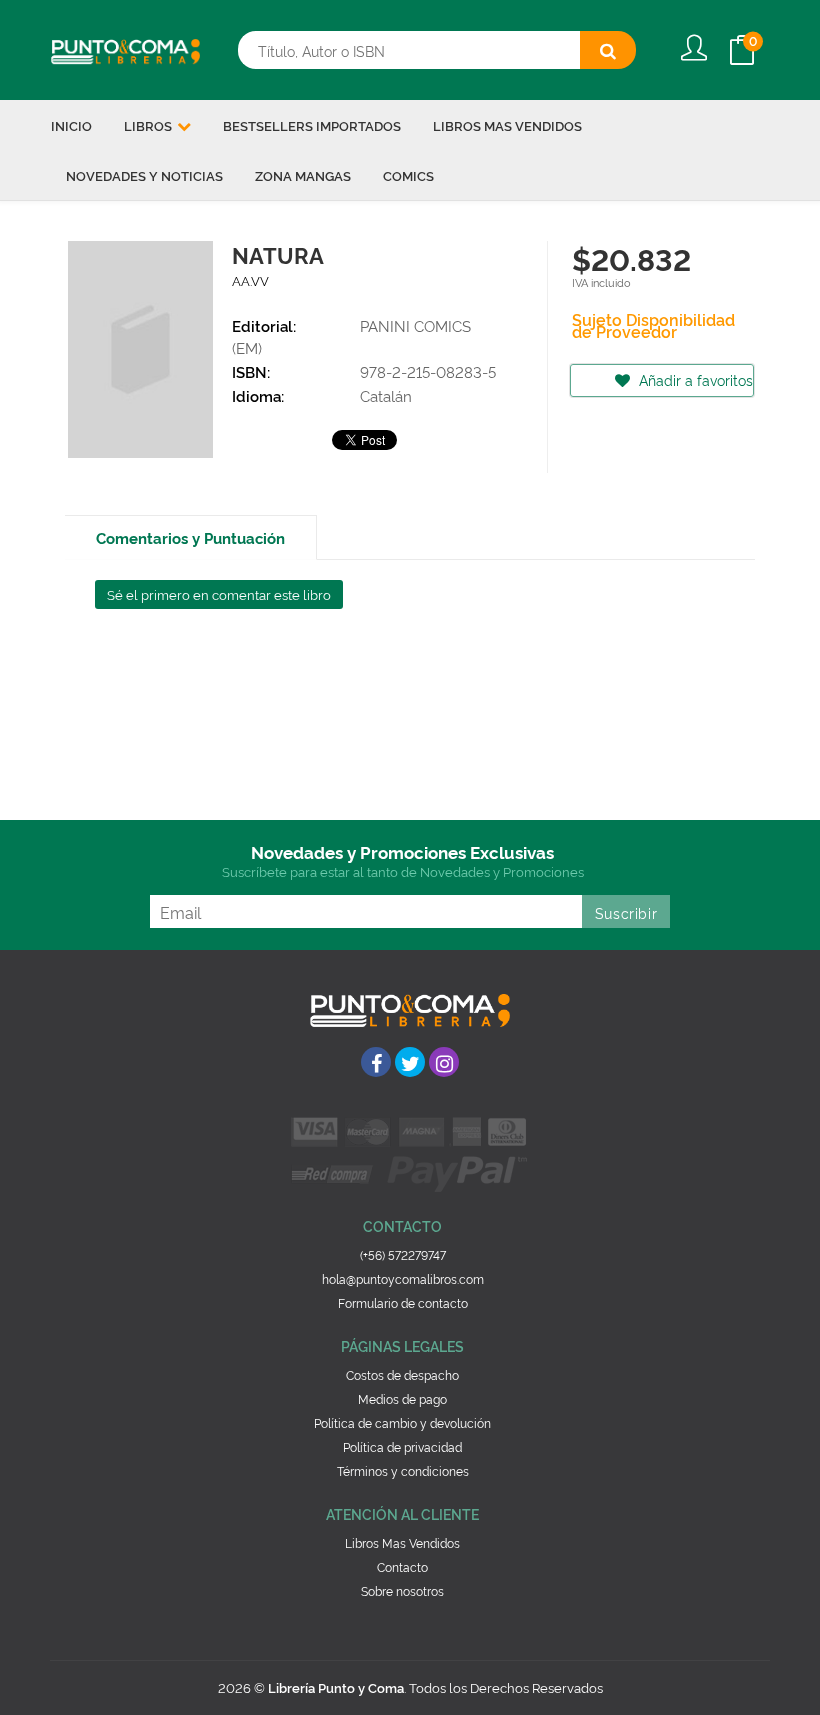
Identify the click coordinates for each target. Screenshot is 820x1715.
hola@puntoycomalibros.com (403, 1278)
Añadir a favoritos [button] (694, 379)
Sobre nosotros (402, 1590)
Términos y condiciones (403, 1470)
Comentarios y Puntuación (190, 537)
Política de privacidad (402, 1446)
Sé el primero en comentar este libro (219, 594)
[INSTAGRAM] (444, 1062)
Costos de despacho (402, 1374)
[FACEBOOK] (376, 1062)
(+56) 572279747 (403, 1254)
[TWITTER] (410, 1062)
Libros (149, 125)
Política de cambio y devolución (402, 1422)
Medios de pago (402, 1398)
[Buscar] (608, 50)
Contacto (402, 1566)
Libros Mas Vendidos (402, 1542)
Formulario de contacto (403, 1302)
